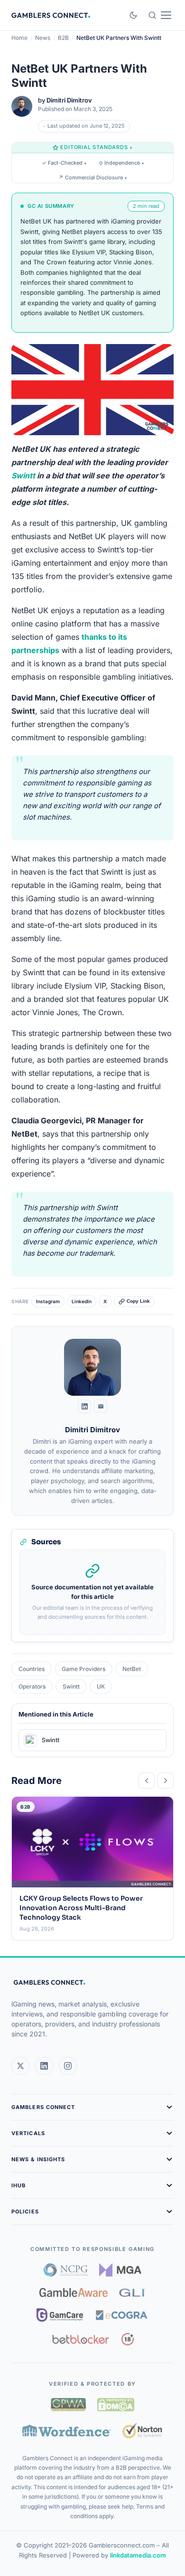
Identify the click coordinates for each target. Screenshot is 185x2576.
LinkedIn (82, 1301)
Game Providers (83, 1669)
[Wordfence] (67, 2431)
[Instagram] (68, 2066)
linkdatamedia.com (138, 2555)
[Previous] (147, 1781)
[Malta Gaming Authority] (120, 2270)
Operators (32, 1686)
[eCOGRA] (121, 2315)
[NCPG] (66, 2270)
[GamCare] (60, 2315)
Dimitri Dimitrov (69, 100)
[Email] (101, 1406)
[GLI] (133, 2293)
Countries (32, 1669)
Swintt (23, 476)
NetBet (132, 1669)
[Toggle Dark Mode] (133, 15)
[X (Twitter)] (20, 2066)
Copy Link (138, 1301)
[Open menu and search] (160, 15)
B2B (63, 38)
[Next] (166, 1781)
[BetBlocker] (81, 2339)
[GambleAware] (74, 2292)
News (43, 38)
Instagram (48, 1301)
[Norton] (143, 2431)
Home (19, 38)
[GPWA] (68, 2405)
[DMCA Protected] (116, 2405)
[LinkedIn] (84, 1406)
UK (101, 1686)
